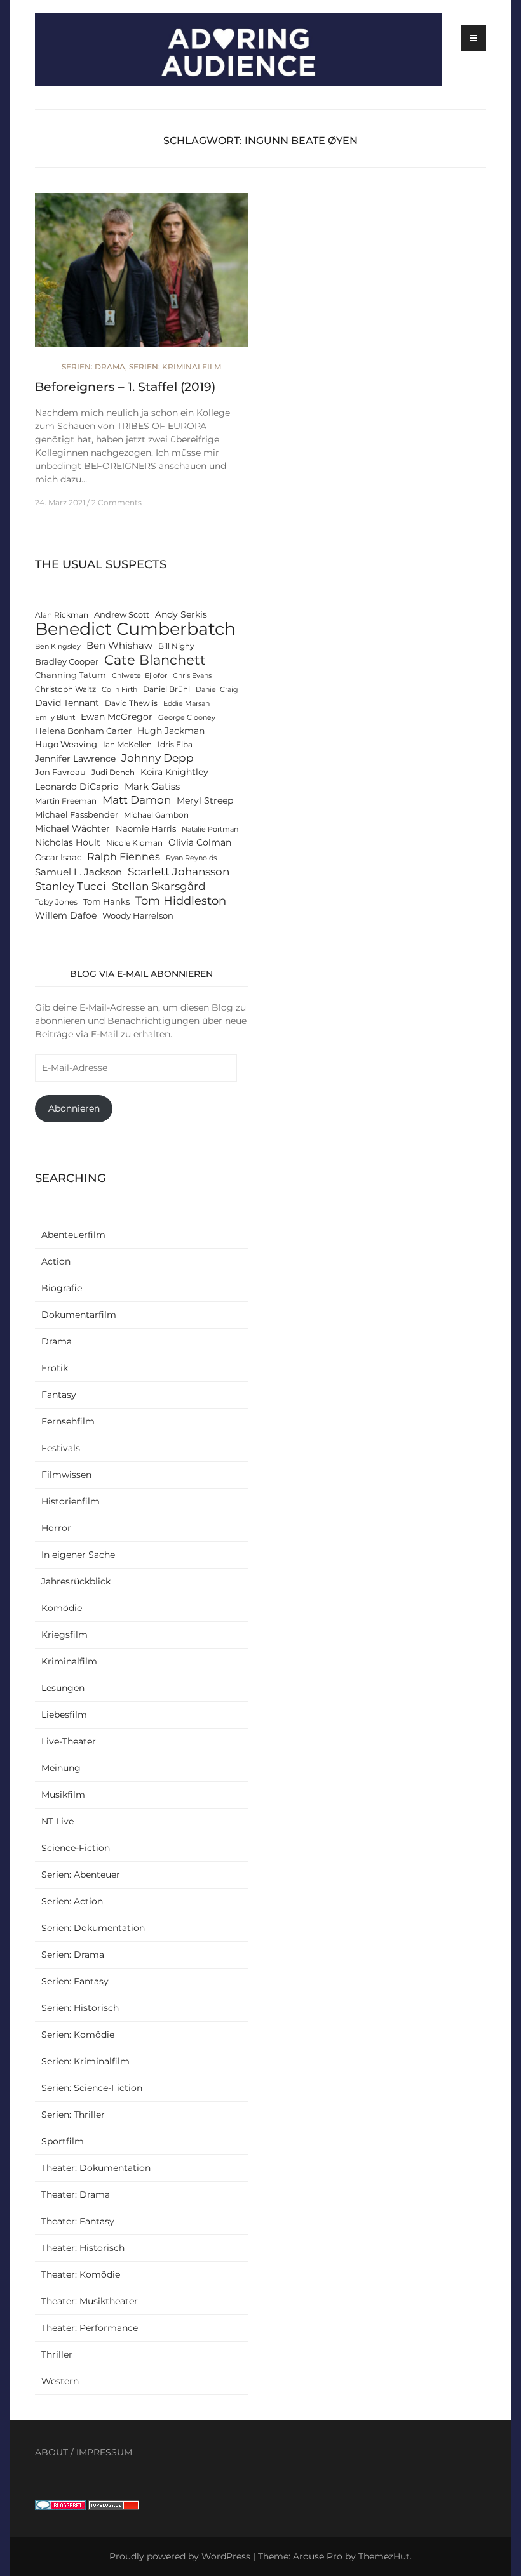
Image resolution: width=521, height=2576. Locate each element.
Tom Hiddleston (181, 900)
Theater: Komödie (81, 2274)
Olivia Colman (200, 842)
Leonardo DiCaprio (77, 787)
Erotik (55, 1368)
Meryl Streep (205, 800)
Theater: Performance (90, 2328)
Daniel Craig (217, 690)
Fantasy (59, 1395)
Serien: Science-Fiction (92, 2088)
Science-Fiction (76, 1848)
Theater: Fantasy (78, 2221)
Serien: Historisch (80, 2008)
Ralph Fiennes (124, 856)
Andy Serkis (181, 614)
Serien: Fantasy (75, 1981)
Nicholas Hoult (68, 842)
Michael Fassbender (77, 815)
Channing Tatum (71, 675)
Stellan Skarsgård (159, 886)
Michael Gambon (156, 815)
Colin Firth (119, 690)
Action (56, 1261)
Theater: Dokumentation (96, 2168)
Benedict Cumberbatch (135, 629)
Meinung (61, 1768)
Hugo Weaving (66, 744)
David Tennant (67, 703)
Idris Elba (175, 745)
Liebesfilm (64, 1715)
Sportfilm (63, 2141)
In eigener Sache (78, 1555)
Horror (56, 1528)
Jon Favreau (60, 772)
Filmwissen (66, 1475)
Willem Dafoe (66, 915)
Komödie (62, 1608)
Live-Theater (69, 1741)
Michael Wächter (72, 828)
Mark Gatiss (152, 786)
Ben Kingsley (58, 647)
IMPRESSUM (104, 2452)
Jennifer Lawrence (75, 759)
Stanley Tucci (71, 886)
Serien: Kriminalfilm (175, 367)
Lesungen (63, 1688)
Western (60, 2381)
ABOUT (51, 2452)
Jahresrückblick (76, 1581)
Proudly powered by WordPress (180, 2556)
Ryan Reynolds (191, 858)
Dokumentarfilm (79, 1315)
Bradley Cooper (67, 662)
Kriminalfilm (69, 1661)
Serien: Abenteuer (81, 1875)
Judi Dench (113, 773)
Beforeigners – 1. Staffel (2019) (125, 387)
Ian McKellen (127, 745)
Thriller (57, 2354)
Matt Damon (137, 800)
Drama (57, 1341)
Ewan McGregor (117, 717)
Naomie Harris (146, 829)
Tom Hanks (106, 902)
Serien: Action (72, 1901)
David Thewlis (131, 703)
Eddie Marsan (186, 704)
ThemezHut (384, 2556)
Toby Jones (56, 902)
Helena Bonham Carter (83, 731)
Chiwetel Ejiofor (139, 676)
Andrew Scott (122, 615)
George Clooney (187, 718)
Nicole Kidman (134, 843)
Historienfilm (71, 1501)
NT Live (58, 1821)
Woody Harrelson (138, 916)
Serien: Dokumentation (93, 1928)
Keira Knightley (174, 772)
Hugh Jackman (171, 731)
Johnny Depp (158, 758)
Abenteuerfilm (73, 1235)
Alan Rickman (62, 615)
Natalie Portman (210, 829)
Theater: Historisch (83, 2248)
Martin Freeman (66, 801)
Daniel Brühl (166, 689)
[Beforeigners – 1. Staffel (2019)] (141, 276)
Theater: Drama (76, 2194)
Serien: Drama (93, 367)
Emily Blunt (55, 718)
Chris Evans (192, 676)
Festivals (61, 1448)
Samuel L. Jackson (78, 872)
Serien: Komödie (78, 2035)
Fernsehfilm (68, 1421)
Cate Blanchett (155, 660)
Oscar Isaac (58, 857)
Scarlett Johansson (179, 871)
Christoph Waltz (65, 689)
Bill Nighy (176, 646)
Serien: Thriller (73, 2115)
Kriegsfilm (64, 1635)
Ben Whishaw (119, 645)
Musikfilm (63, 1795)
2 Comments (117, 502)
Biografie (62, 1288)
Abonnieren (74, 1108)
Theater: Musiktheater (90, 2301)
